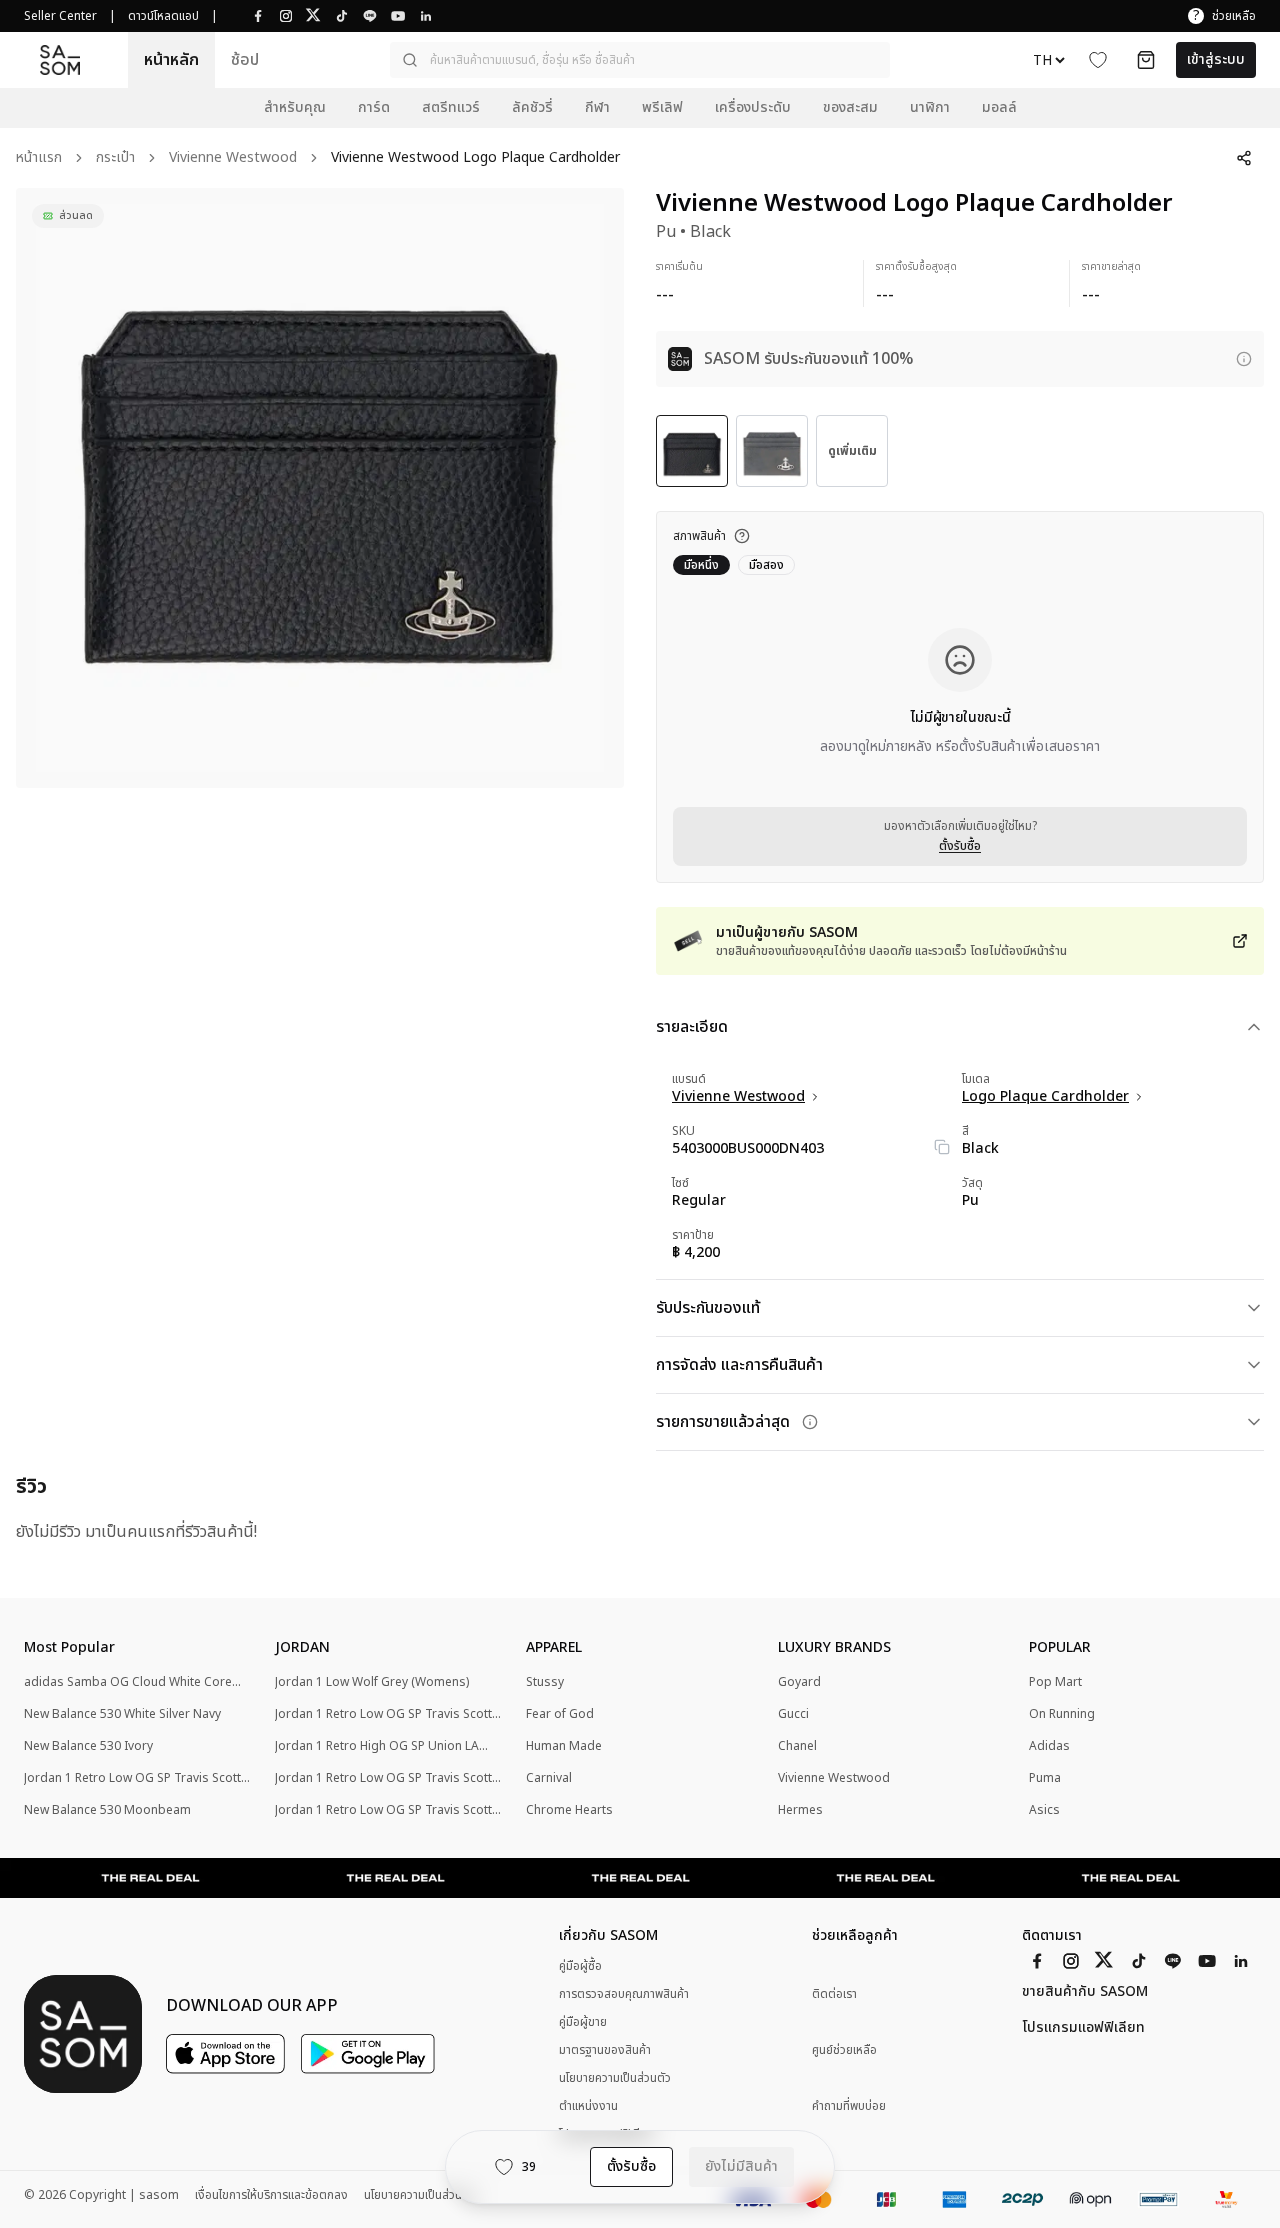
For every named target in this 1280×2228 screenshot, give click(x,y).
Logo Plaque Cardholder (1045, 1097)
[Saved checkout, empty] (1146, 60)
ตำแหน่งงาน (588, 2106)
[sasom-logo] (60, 60)
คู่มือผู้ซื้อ (580, 1966)
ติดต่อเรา (834, 1994)
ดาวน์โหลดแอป (163, 16)
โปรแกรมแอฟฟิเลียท (1083, 2028)
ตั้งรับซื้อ (960, 846)
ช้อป (245, 60)
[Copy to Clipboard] (942, 1147)
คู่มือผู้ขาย (583, 2022)
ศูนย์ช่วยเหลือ (844, 2050)
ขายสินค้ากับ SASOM (1085, 1992)
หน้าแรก (39, 158)
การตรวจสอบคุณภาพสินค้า (624, 1994)
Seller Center (60, 16)
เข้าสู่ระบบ (1216, 59)
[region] (320, 488)
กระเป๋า (115, 158)
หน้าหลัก (171, 60)
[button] (640, 60)
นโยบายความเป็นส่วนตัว (615, 2078)
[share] (1244, 158)
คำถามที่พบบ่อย (849, 2106)
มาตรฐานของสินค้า (605, 2050)
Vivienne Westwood (233, 158)
